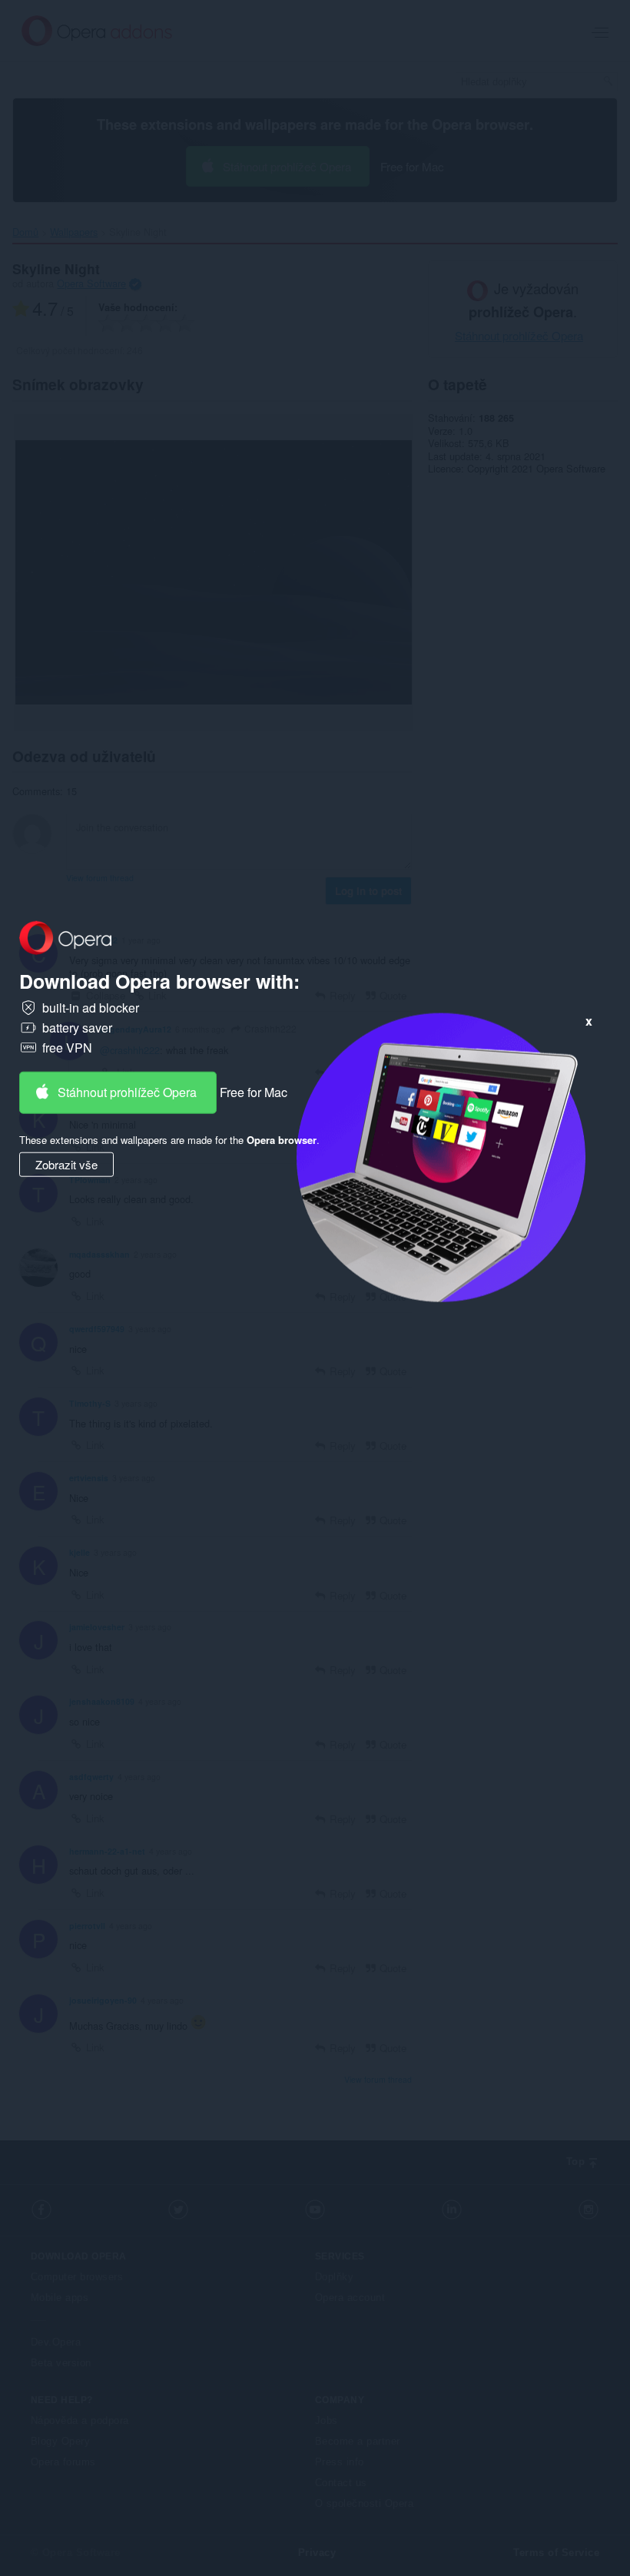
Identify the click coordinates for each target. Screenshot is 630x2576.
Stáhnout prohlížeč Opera (127, 1092)
